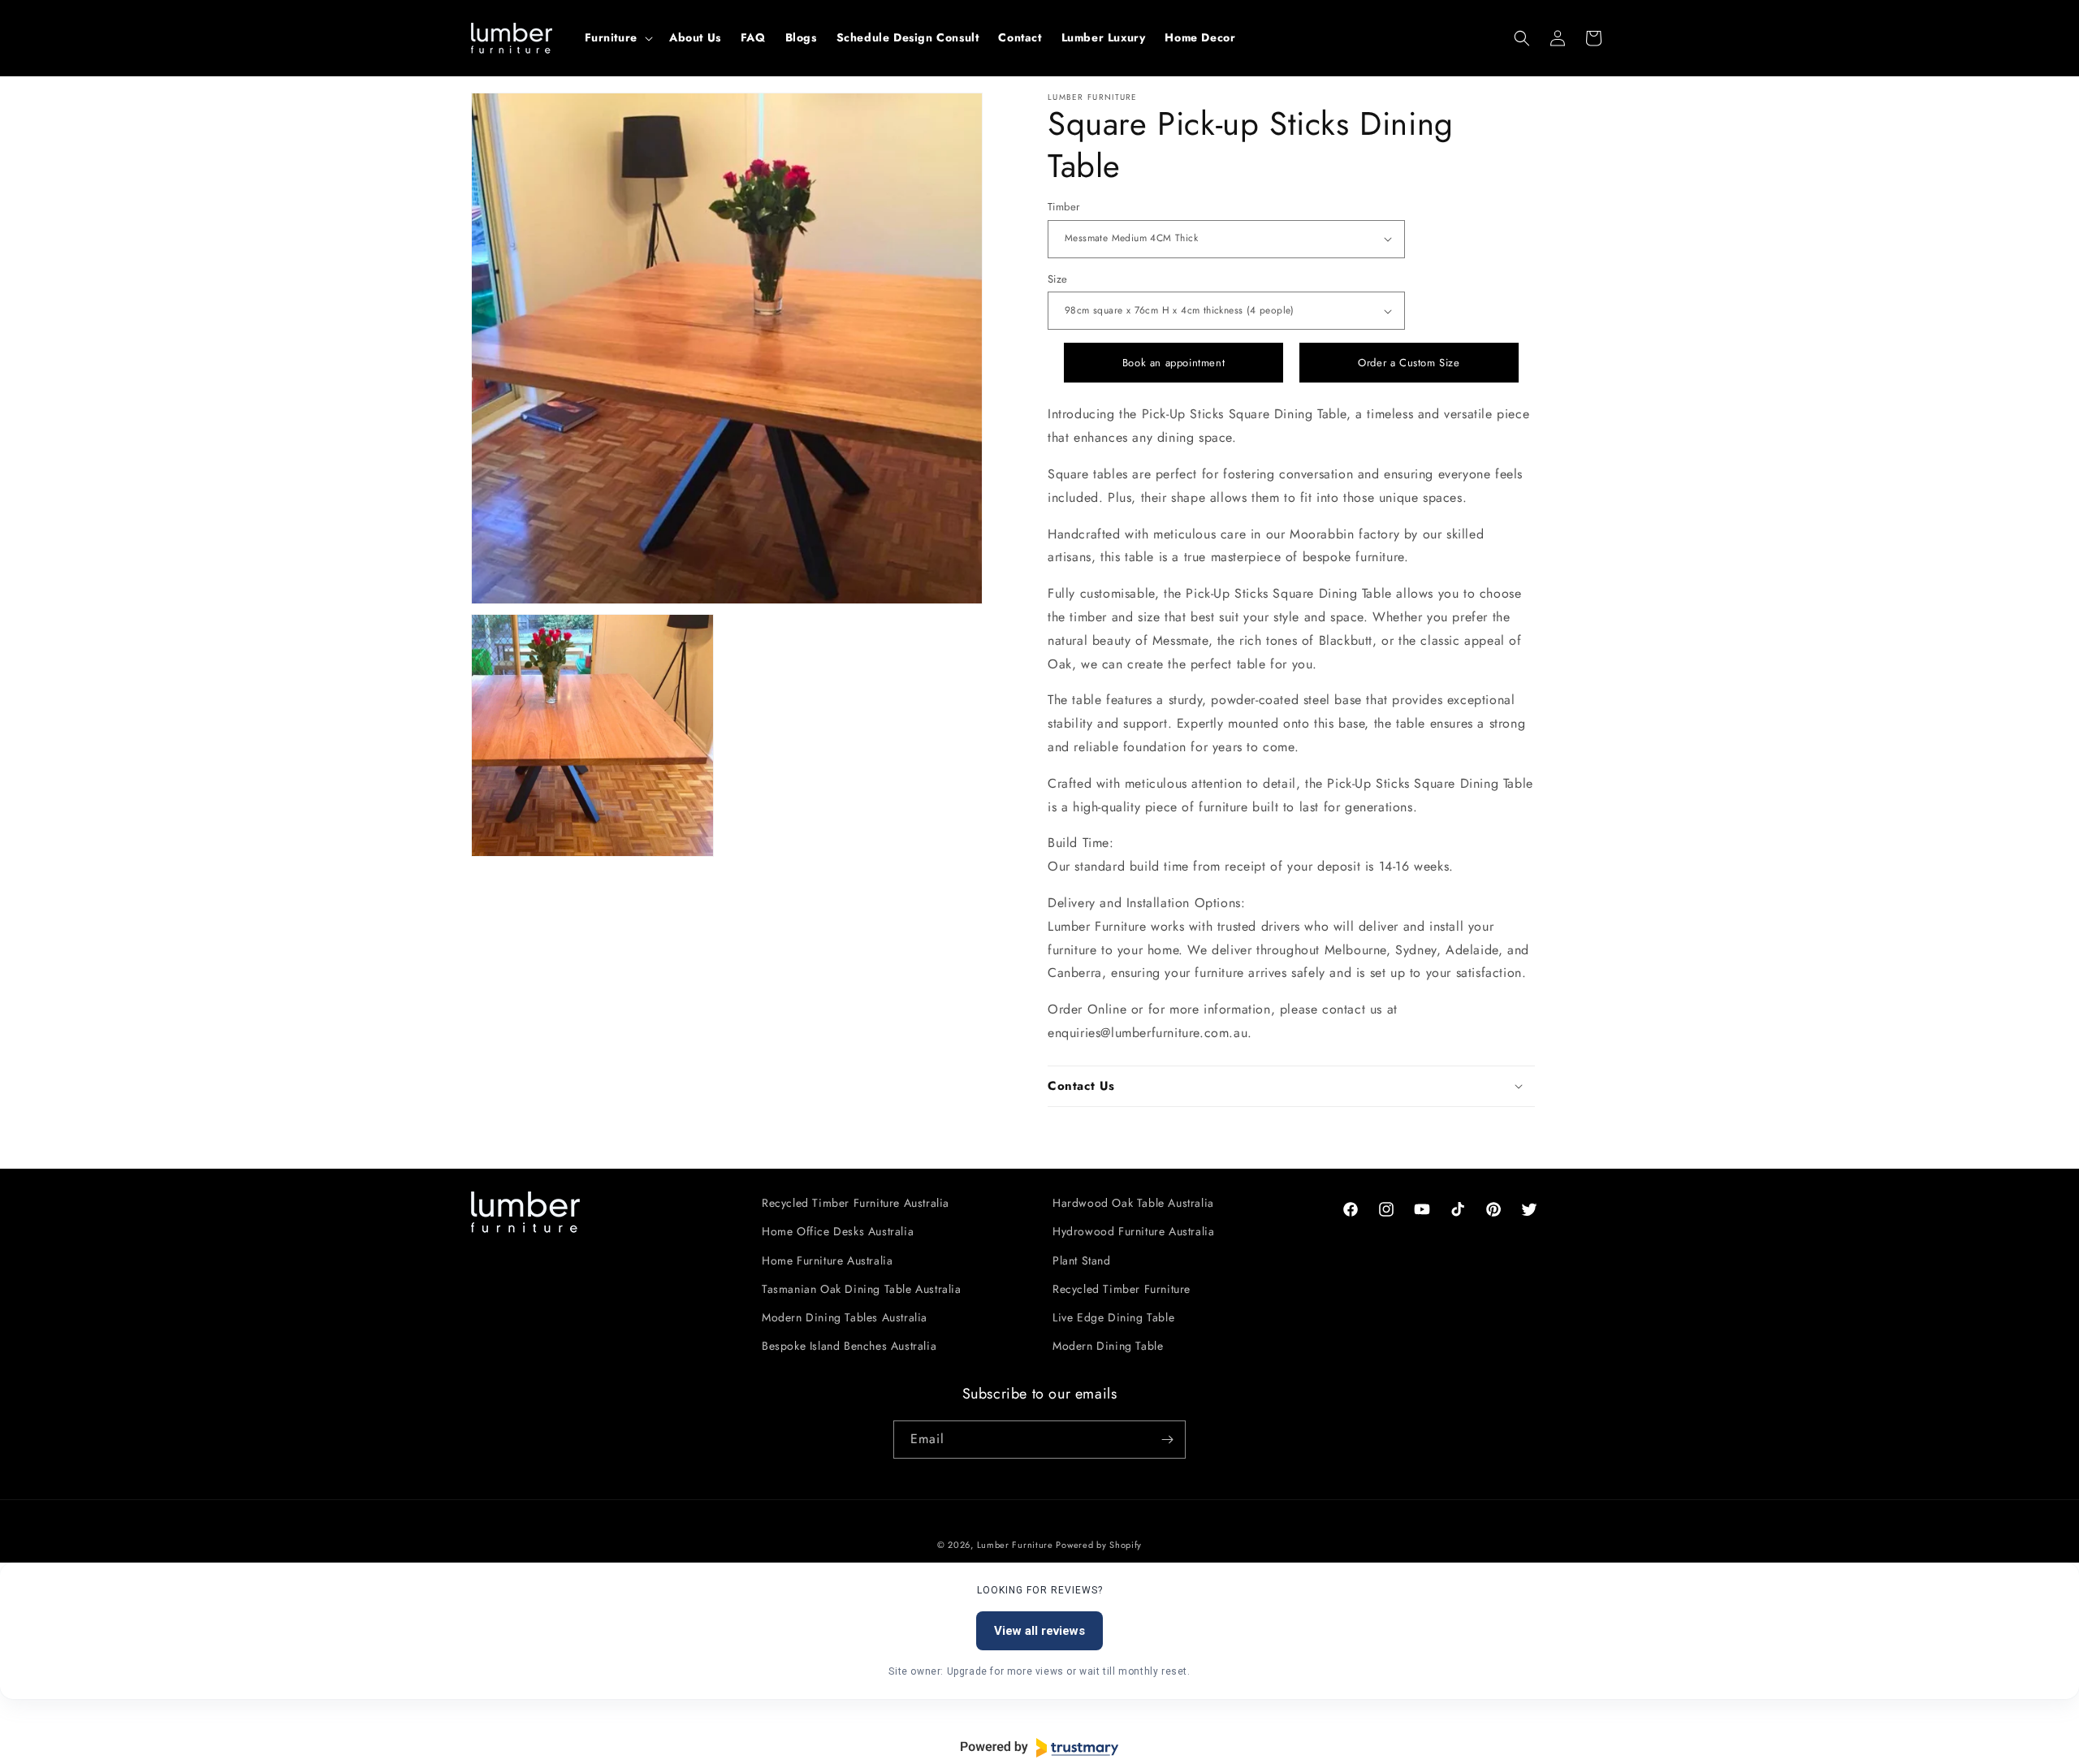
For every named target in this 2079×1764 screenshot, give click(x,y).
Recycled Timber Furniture (1122, 1289)
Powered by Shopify (1099, 1545)
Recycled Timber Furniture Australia (856, 1203)
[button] (617, 37)
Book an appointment (1173, 363)
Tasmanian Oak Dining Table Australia (862, 1289)
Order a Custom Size (1409, 363)
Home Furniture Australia (827, 1260)
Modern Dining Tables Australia (845, 1317)
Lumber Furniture (1017, 1545)
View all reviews (1039, 1631)
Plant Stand (1082, 1260)
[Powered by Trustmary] (1039, 1748)
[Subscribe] (1167, 1440)
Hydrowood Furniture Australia (1133, 1231)
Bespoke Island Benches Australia (849, 1346)
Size (1058, 279)
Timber (1063, 207)
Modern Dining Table (1108, 1346)
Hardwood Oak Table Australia (1133, 1203)
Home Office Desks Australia (838, 1231)
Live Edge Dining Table (1113, 1317)
